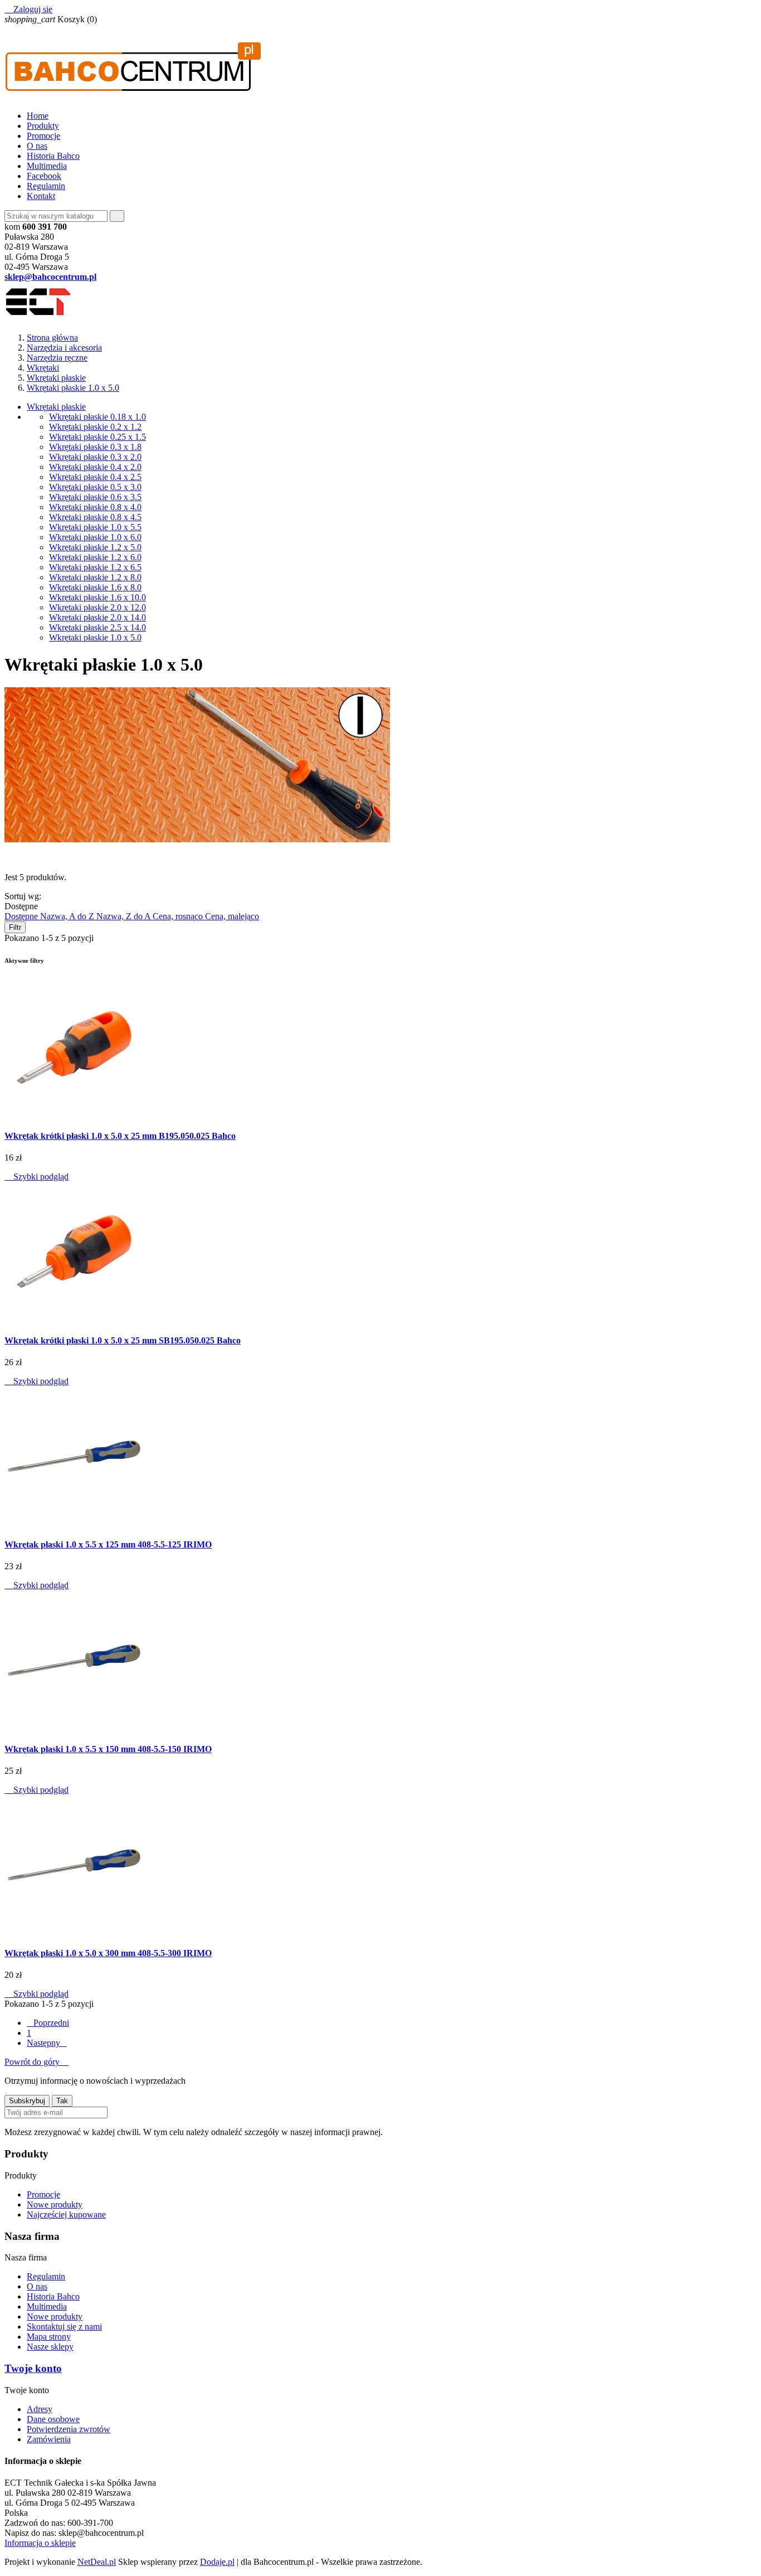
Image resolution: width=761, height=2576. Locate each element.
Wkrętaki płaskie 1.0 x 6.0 (95, 537)
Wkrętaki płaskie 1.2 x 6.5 (95, 567)
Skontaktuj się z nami (64, 2327)
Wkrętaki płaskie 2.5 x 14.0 (97, 627)
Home (38, 116)
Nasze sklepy (50, 2347)
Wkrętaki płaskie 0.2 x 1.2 (95, 427)
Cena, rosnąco (179, 916)
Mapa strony (49, 2337)
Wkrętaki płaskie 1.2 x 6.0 (95, 557)
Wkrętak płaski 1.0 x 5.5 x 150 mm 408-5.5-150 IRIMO (108, 1749)
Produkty (43, 126)
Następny (47, 2043)
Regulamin (46, 186)
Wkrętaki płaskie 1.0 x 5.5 (95, 527)
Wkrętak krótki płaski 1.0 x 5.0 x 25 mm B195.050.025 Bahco (120, 1136)
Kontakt (41, 196)
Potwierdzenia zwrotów (69, 2429)
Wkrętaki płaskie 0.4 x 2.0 (95, 467)
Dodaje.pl (217, 2562)
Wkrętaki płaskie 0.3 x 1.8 (95, 447)
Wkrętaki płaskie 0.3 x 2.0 (95, 457)
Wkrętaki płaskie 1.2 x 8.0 (95, 577)
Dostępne (22, 916)
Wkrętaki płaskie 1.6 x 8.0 (95, 587)
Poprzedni (48, 2023)
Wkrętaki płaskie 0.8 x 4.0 (95, 507)
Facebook (44, 176)
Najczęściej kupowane (66, 2214)
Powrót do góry (36, 2062)
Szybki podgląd (36, 1177)
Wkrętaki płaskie (56, 407)
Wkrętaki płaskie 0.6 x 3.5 (95, 497)
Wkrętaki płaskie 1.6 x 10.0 (97, 597)
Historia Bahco (53, 156)
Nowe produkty (55, 2204)
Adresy (40, 2409)
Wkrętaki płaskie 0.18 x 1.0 (97, 417)
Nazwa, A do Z (68, 916)
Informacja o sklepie (40, 2543)
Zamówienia (49, 2439)
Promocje (43, 136)
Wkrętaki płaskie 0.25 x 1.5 (97, 437)
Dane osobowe (53, 2419)
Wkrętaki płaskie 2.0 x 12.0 (97, 607)
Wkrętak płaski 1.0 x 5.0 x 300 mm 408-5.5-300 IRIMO (108, 1953)
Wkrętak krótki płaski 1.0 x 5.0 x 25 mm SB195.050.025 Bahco (123, 1340)
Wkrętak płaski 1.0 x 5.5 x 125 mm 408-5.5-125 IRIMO (108, 1544)
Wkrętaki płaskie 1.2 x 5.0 (95, 547)
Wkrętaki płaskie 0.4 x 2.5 (95, 477)
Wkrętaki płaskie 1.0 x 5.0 (95, 637)
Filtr (15, 927)
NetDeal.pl (97, 2562)
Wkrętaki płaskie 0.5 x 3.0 (95, 487)
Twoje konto (33, 2368)
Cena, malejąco (232, 916)
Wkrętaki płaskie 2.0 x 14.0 (97, 617)
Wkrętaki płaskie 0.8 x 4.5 (95, 517)
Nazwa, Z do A (125, 916)
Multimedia (47, 166)
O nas (37, 146)
